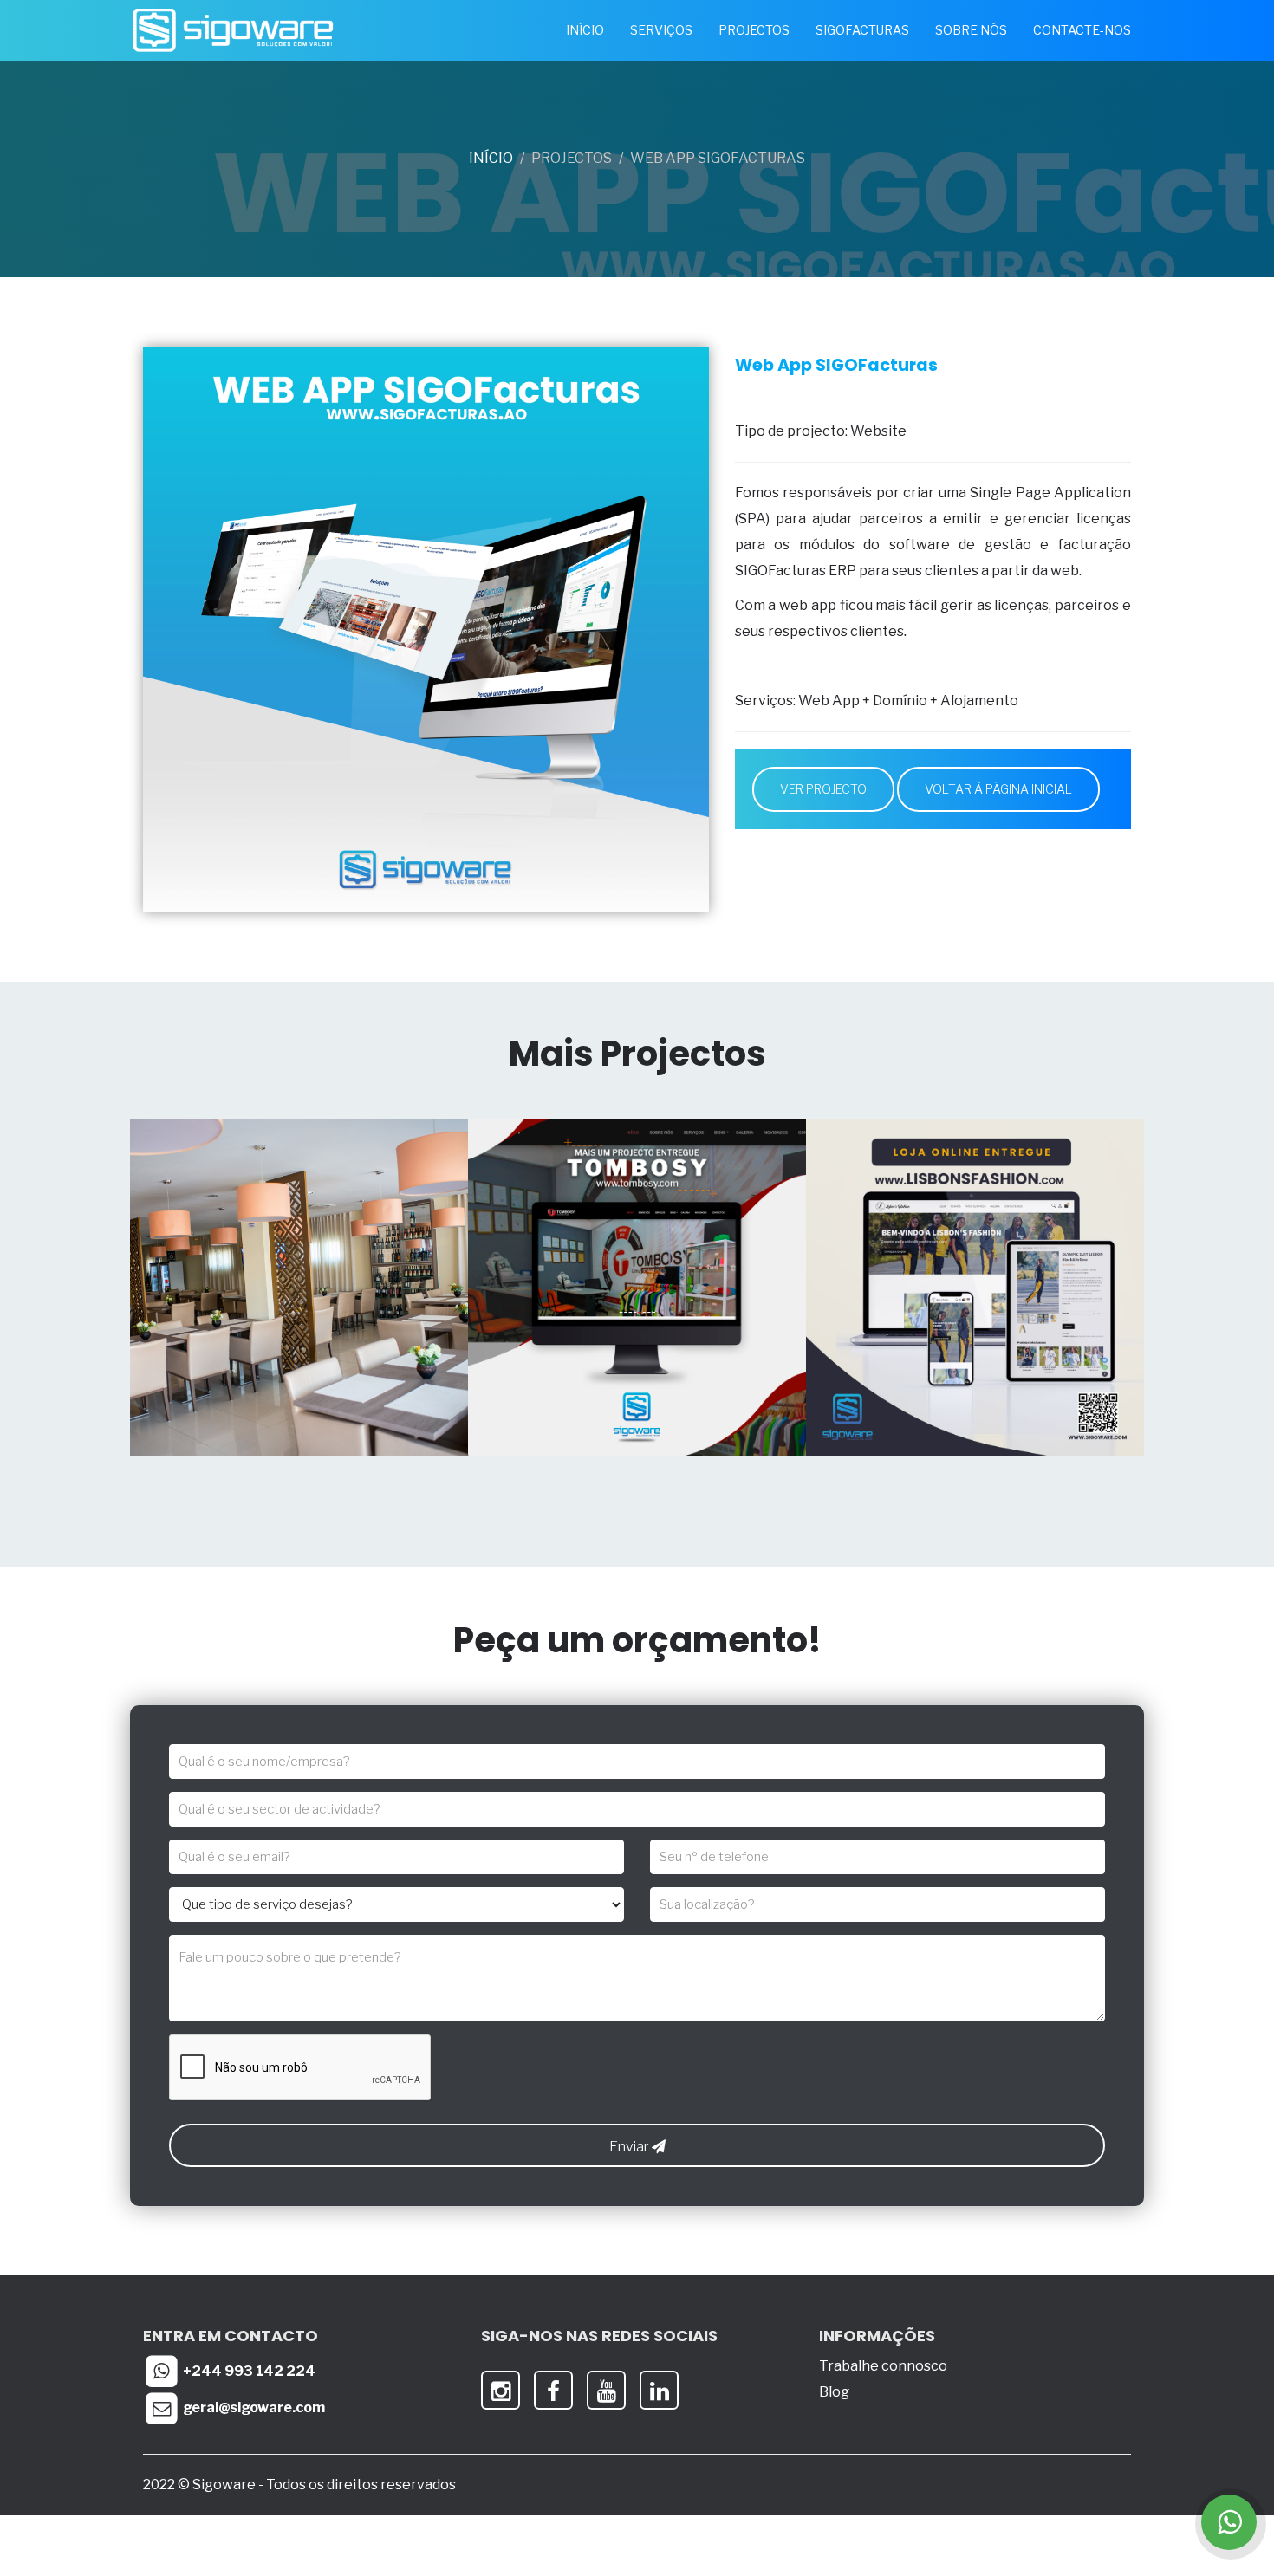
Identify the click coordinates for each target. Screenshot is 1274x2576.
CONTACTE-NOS (1082, 30)
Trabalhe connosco (883, 2366)
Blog (834, 2392)
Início (491, 158)
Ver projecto (823, 789)
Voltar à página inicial (998, 789)
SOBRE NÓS (971, 30)
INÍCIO (585, 30)
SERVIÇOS (661, 30)
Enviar (630, 2147)
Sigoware (225, 2485)
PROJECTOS (754, 30)
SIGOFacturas (862, 30)
